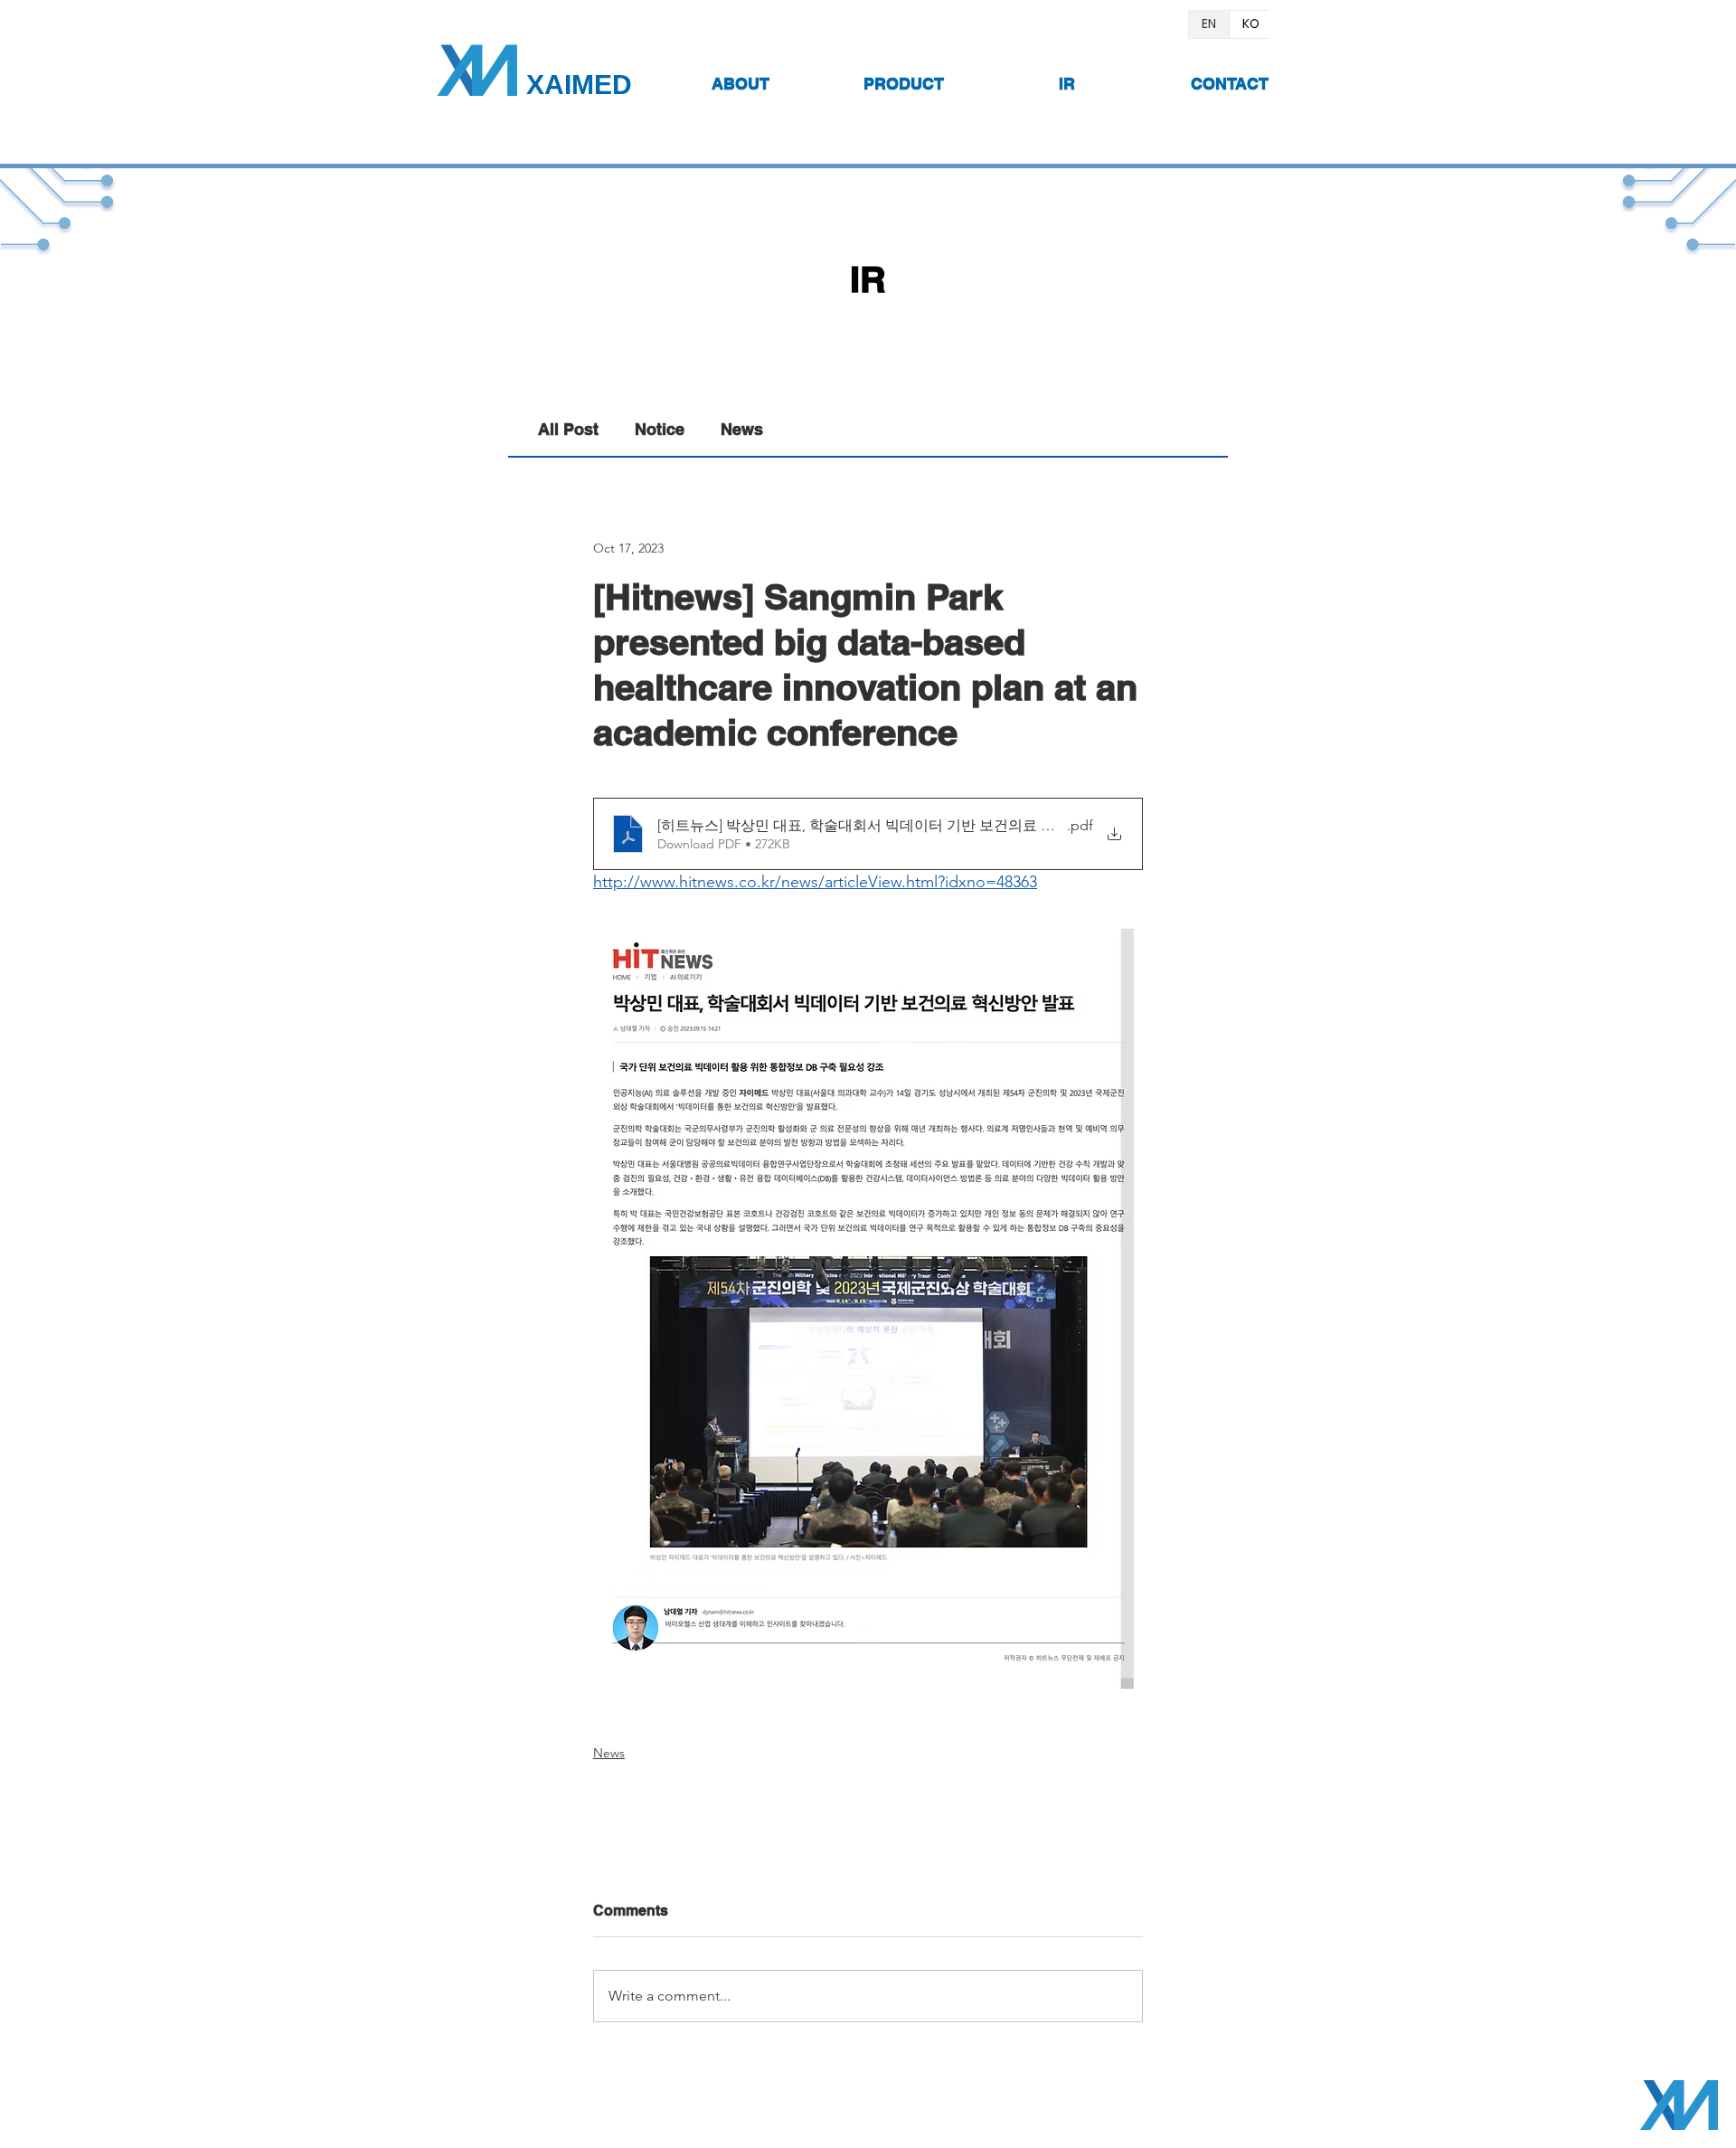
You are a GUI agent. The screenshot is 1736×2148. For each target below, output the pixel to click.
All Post (568, 429)
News (742, 429)
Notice (660, 429)
